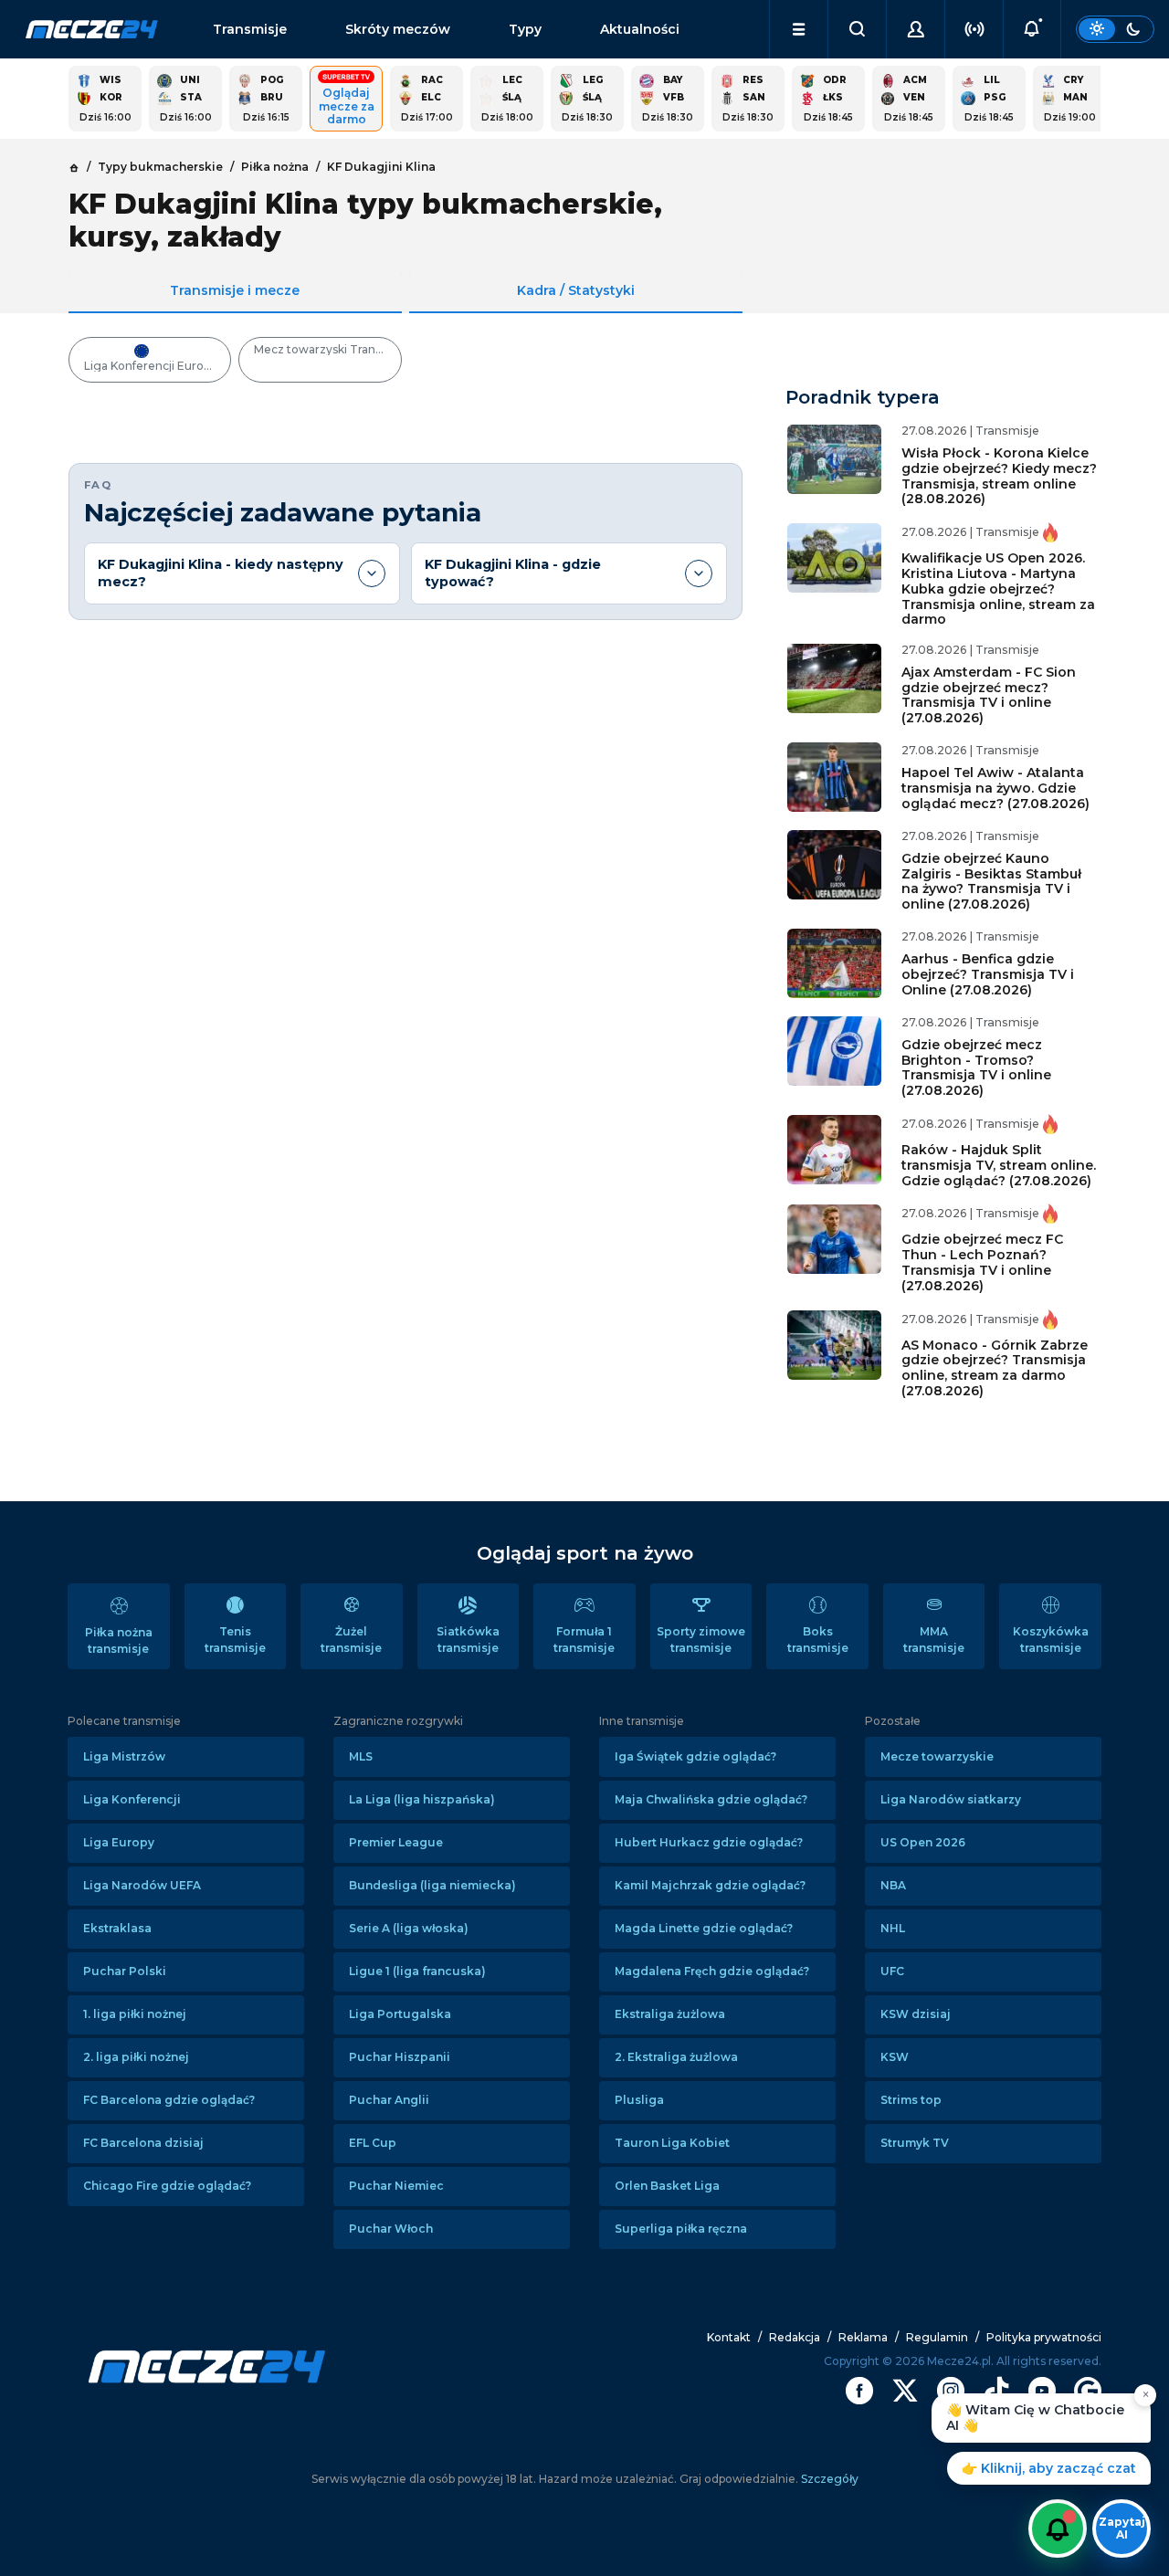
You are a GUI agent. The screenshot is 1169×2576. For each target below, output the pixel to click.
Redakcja (795, 2337)
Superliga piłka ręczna (681, 2229)
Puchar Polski (125, 1971)
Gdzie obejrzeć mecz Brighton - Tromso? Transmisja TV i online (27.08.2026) (976, 1067)
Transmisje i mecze (235, 290)
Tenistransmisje (235, 1640)
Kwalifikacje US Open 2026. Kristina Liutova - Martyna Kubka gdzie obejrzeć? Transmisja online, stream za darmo (998, 589)
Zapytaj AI (1122, 2528)
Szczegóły (828, 2479)
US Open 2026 (923, 1842)
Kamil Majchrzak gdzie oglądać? (710, 1885)
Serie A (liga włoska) (409, 1928)
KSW (895, 2057)
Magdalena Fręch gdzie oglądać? (712, 1971)
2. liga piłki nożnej (136, 2057)
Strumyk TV (915, 2143)
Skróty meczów (398, 29)
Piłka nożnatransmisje (119, 1640)
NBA (893, 1885)
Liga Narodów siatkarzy (951, 1799)
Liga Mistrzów (124, 1756)
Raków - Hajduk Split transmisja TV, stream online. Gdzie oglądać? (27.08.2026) (999, 1165)
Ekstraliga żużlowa (670, 2014)
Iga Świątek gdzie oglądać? (695, 1756)
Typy (525, 29)
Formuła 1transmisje (584, 1640)
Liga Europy (119, 1842)
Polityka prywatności (1044, 2337)
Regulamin (937, 2337)
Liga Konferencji (132, 1799)
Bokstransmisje (818, 1640)
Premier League (396, 1842)
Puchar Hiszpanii (400, 2057)
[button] (799, 29)
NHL (893, 1928)
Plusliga (639, 2100)
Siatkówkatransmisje (468, 1640)
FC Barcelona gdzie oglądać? (169, 2100)
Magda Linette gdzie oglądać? (704, 1928)
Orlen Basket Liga (667, 2186)
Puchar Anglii (389, 2100)
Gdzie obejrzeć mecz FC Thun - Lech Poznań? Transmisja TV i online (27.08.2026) (982, 1262)
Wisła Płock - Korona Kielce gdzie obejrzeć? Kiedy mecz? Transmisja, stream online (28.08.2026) (999, 476)
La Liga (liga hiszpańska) (422, 1799)
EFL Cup (373, 2143)
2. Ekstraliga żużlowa (676, 2057)
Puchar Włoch (391, 2229)
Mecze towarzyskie (937, 1756)
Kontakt (729, 2337)
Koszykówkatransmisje (1051, 1640)
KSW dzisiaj (916, 2014)
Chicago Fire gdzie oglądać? (167, 2186)
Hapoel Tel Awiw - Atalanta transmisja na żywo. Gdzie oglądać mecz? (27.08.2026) (995, 788)
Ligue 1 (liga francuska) (417, 1971)
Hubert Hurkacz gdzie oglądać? (709, 1842)
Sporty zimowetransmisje (701, 1640)
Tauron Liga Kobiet (672, 2143)
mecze (92, 29)
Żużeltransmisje (351, 1640)
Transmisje (250, 29)
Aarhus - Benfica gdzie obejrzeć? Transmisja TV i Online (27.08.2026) (988, 974)
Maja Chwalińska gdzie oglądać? (711, 1799)
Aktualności (640, 29)
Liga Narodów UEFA (142, 1885)
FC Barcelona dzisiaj (143, 2143)
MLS (361, 1756)
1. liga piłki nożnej (135, 2014)
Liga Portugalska (400, 2014)
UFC (892, 1971)
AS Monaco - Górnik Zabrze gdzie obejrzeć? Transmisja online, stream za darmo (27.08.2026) (995, 1368)
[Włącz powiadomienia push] (1058, 2529)
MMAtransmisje (934, 1640)
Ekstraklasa (117, 1928)
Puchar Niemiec (396, 2186)
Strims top (911, 2100)
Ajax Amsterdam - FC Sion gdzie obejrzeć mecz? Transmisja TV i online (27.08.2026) (989, 695)
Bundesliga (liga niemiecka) (432, 1885)
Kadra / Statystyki (576, 290)
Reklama (863, 2337)
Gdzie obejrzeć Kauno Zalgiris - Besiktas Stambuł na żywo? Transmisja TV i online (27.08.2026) (991, 881)
